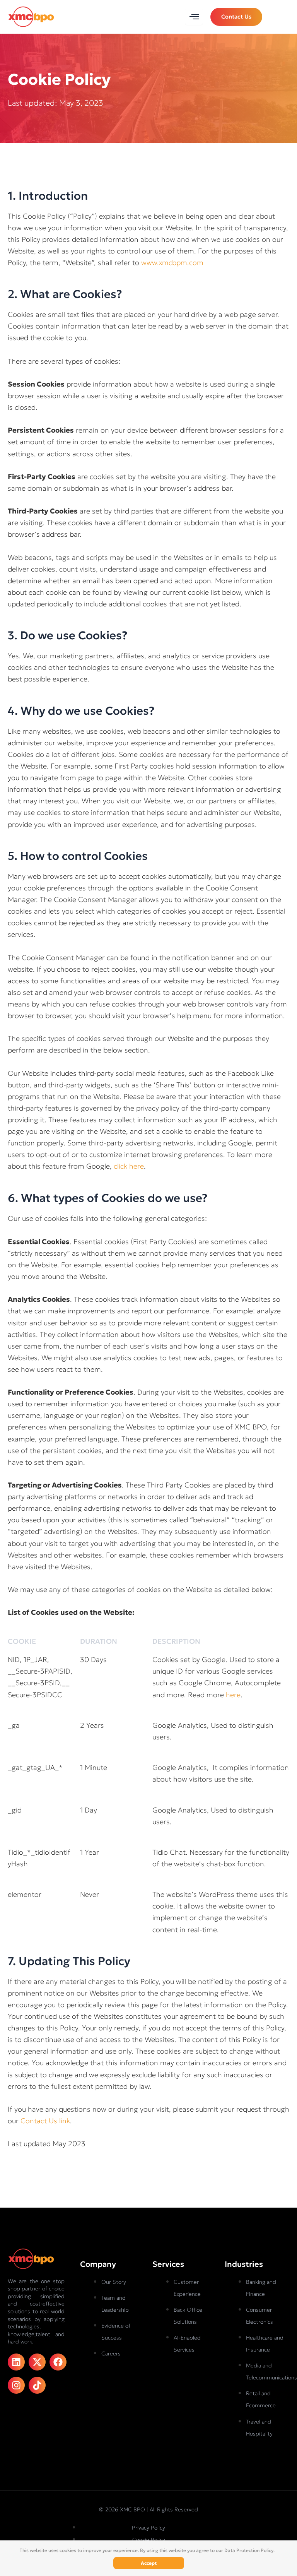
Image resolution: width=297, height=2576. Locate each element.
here (233, 1695)
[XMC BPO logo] (31, 16)
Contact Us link (45, 2121)
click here (129, 1166)
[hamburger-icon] (194, 17)
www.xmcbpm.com (172, 263)
